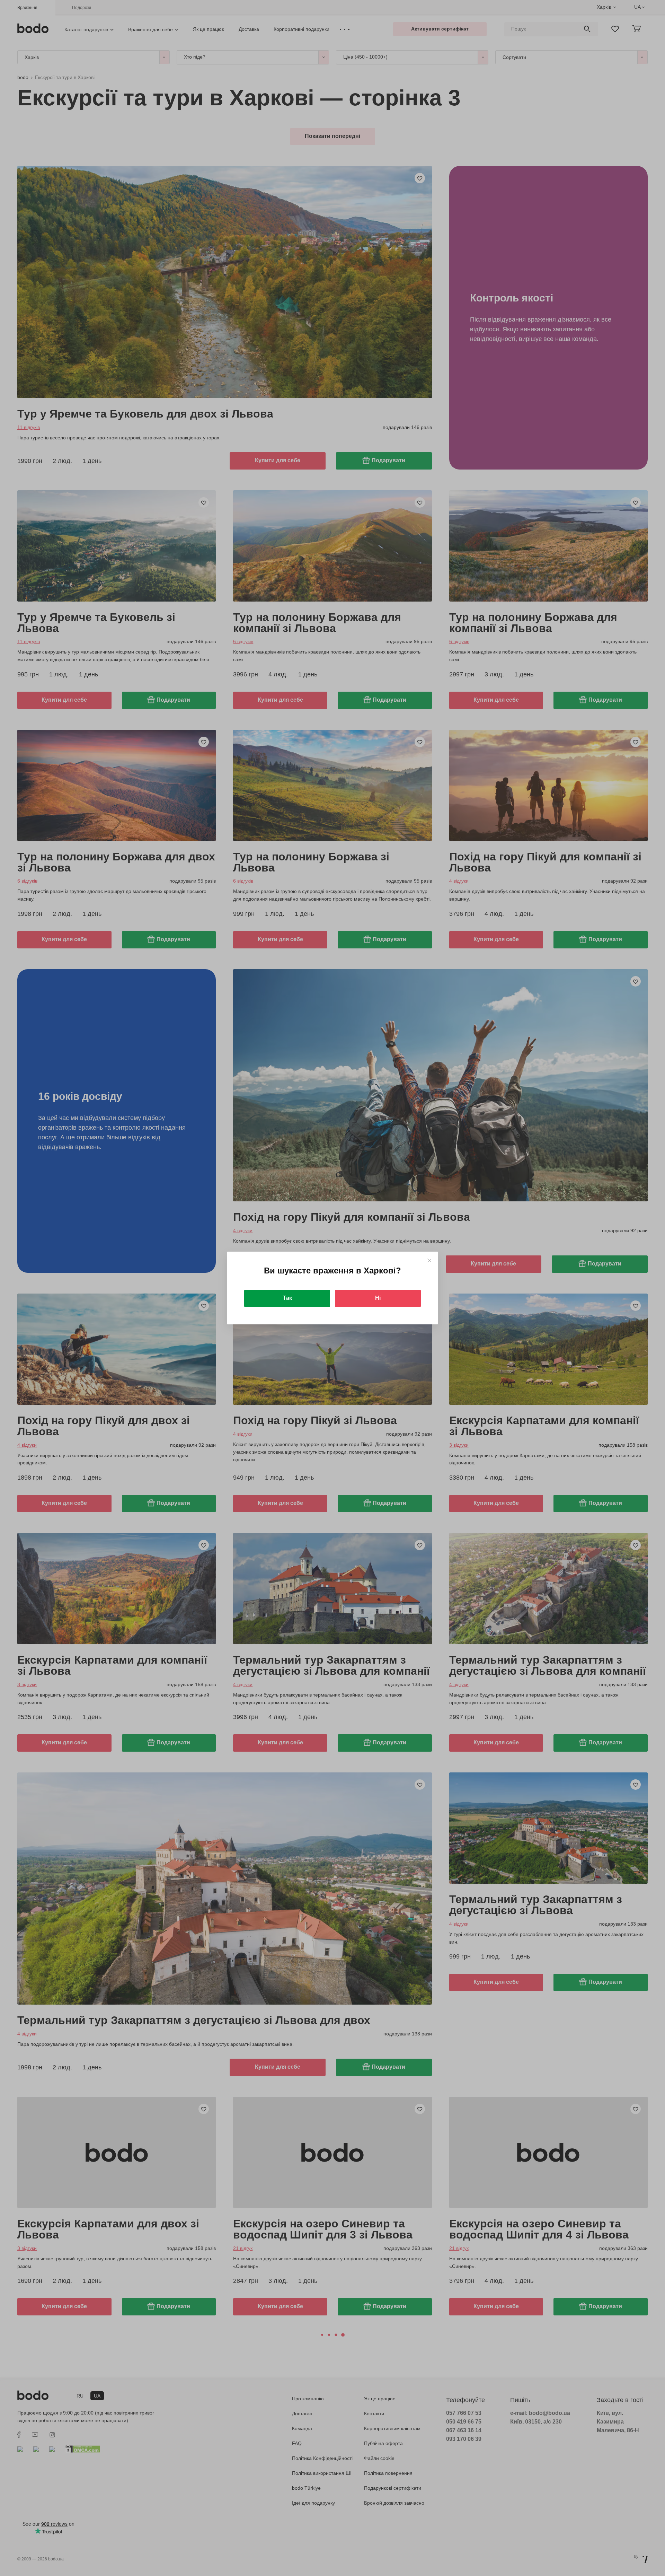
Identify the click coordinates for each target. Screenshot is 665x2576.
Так (287, 1298)
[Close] (429, 1260)
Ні (378, 1298)
